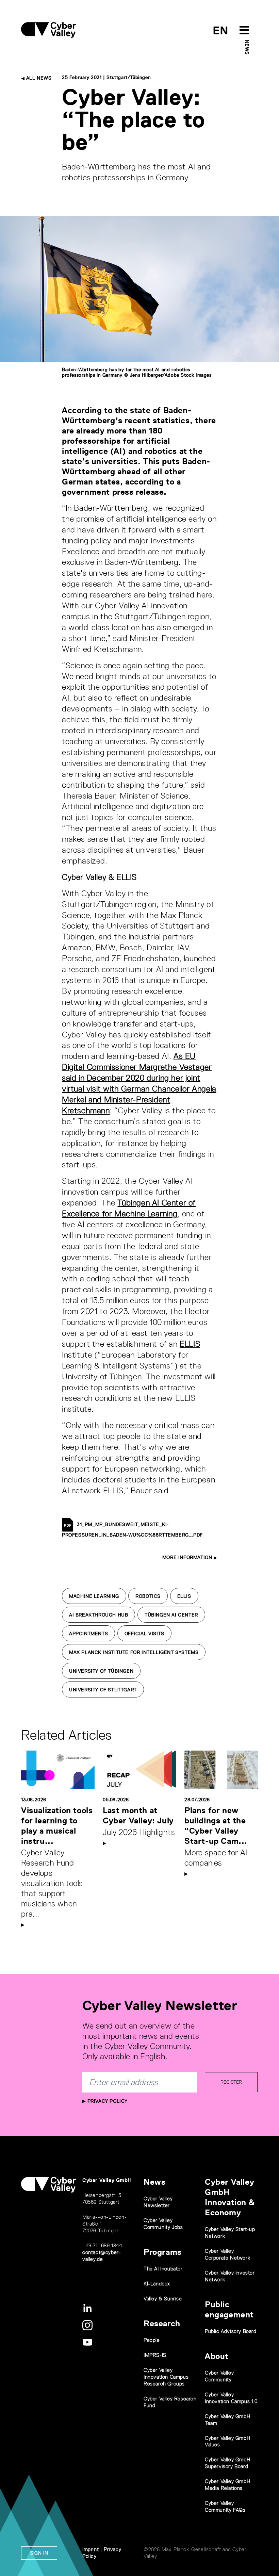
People (152, 2340)
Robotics (148, 1596)
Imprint (91, 2549)
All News (38, 78)
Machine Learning (94, 1596)
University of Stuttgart (103, 1690)
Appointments (88, 1634)
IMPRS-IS (155, 2355)
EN (221, 30)
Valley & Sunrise (163, 2299)
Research (162, 2323)
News (247, 47)
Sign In (39, 2553)
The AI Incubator (163, 2269)
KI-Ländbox (157, 2284)
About (217, 2356)
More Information (188, 1557)
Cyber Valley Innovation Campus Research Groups (166, 2377)
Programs (163, 2252)
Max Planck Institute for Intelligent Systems (134, 1652)
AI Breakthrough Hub (99, 1615)
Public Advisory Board (231, 2331)
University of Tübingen (101, 1671)
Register (231, 2082)
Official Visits (144, 1634)
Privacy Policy (107, 2101)
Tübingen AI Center (171, 1615)
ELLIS (190, 1344)
